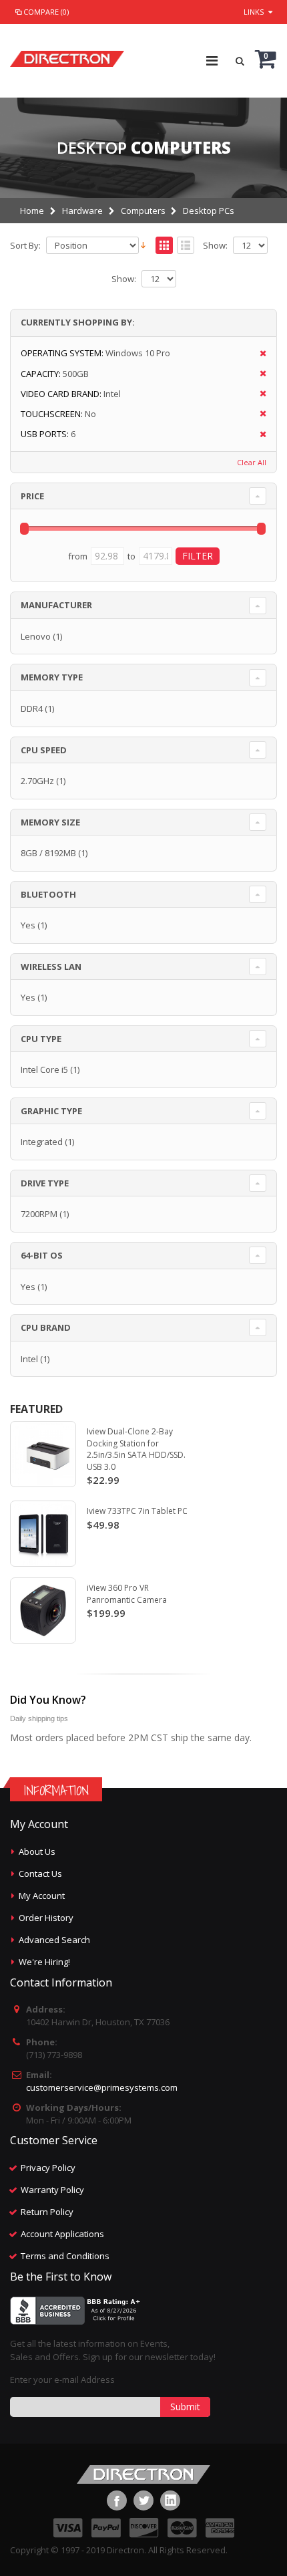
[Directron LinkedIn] (170, 2500)
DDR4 (32, 709)
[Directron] (67, 55)
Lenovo (36, 636)
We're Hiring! (44, 1962)
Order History (46, 1918)
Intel (29, 1359)
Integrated (42, 1142)
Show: (215, 246)
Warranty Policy (52, 2190)
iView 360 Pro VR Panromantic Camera (127, 1594)
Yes (28, 925)
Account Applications (62, 2234)
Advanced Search (54, 1940)
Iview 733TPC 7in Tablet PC (137, 1511)
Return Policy (47, 2212)
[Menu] (212, 60)
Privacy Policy (48, 2168)
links (254, 12)
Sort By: (25, 246)
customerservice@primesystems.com (102, 2087)
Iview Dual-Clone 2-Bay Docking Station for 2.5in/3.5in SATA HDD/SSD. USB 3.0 (136, 1449)
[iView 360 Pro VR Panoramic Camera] (43, 1611)
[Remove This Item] (259, 354)
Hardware (82, 211)
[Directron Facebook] (117, 2500)
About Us (37, 1851)
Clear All (252, 462)
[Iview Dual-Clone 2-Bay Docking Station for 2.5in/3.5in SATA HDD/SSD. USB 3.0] (43, 1454)
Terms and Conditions (65, 2256)
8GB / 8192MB (48, 853)
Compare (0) (46, 12)
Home (32, 211)
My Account (42, 1896)
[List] (186, 246)
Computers (143, 211)
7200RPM (39, 1214)
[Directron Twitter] (143, 2500)
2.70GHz (37, 781)
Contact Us (40, 1874)
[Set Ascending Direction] (143, 245)
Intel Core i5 (44, 1069)
